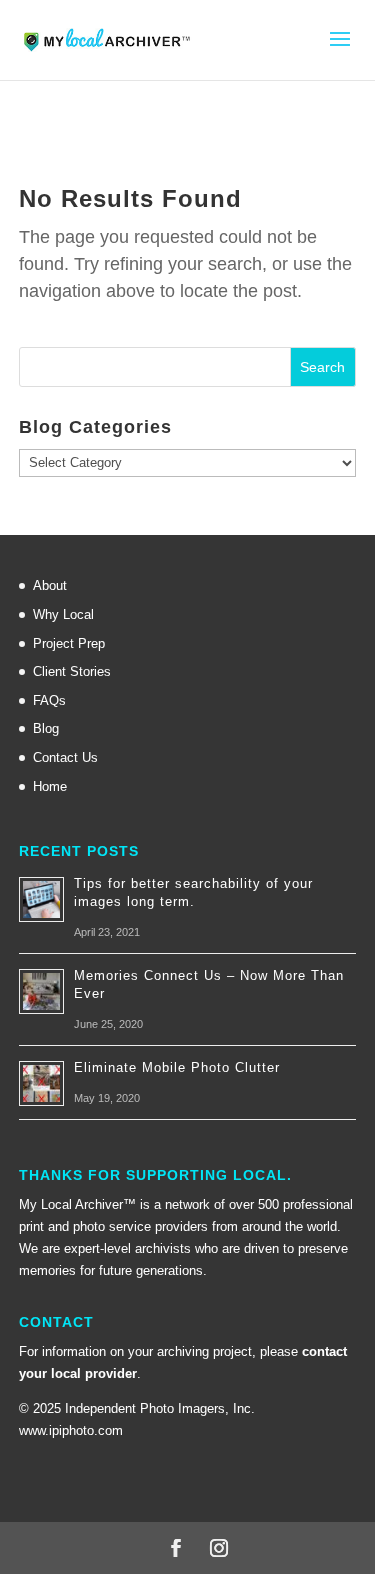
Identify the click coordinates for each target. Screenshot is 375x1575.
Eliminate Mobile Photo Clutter (177, 1067)
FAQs (49, 700)
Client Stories (72, 671)
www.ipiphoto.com (71, 1430)
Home (50, 786)
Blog (46, 728)
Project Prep (69, 643)
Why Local (63, 614)
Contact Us (65, 757)
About (50, 585)
